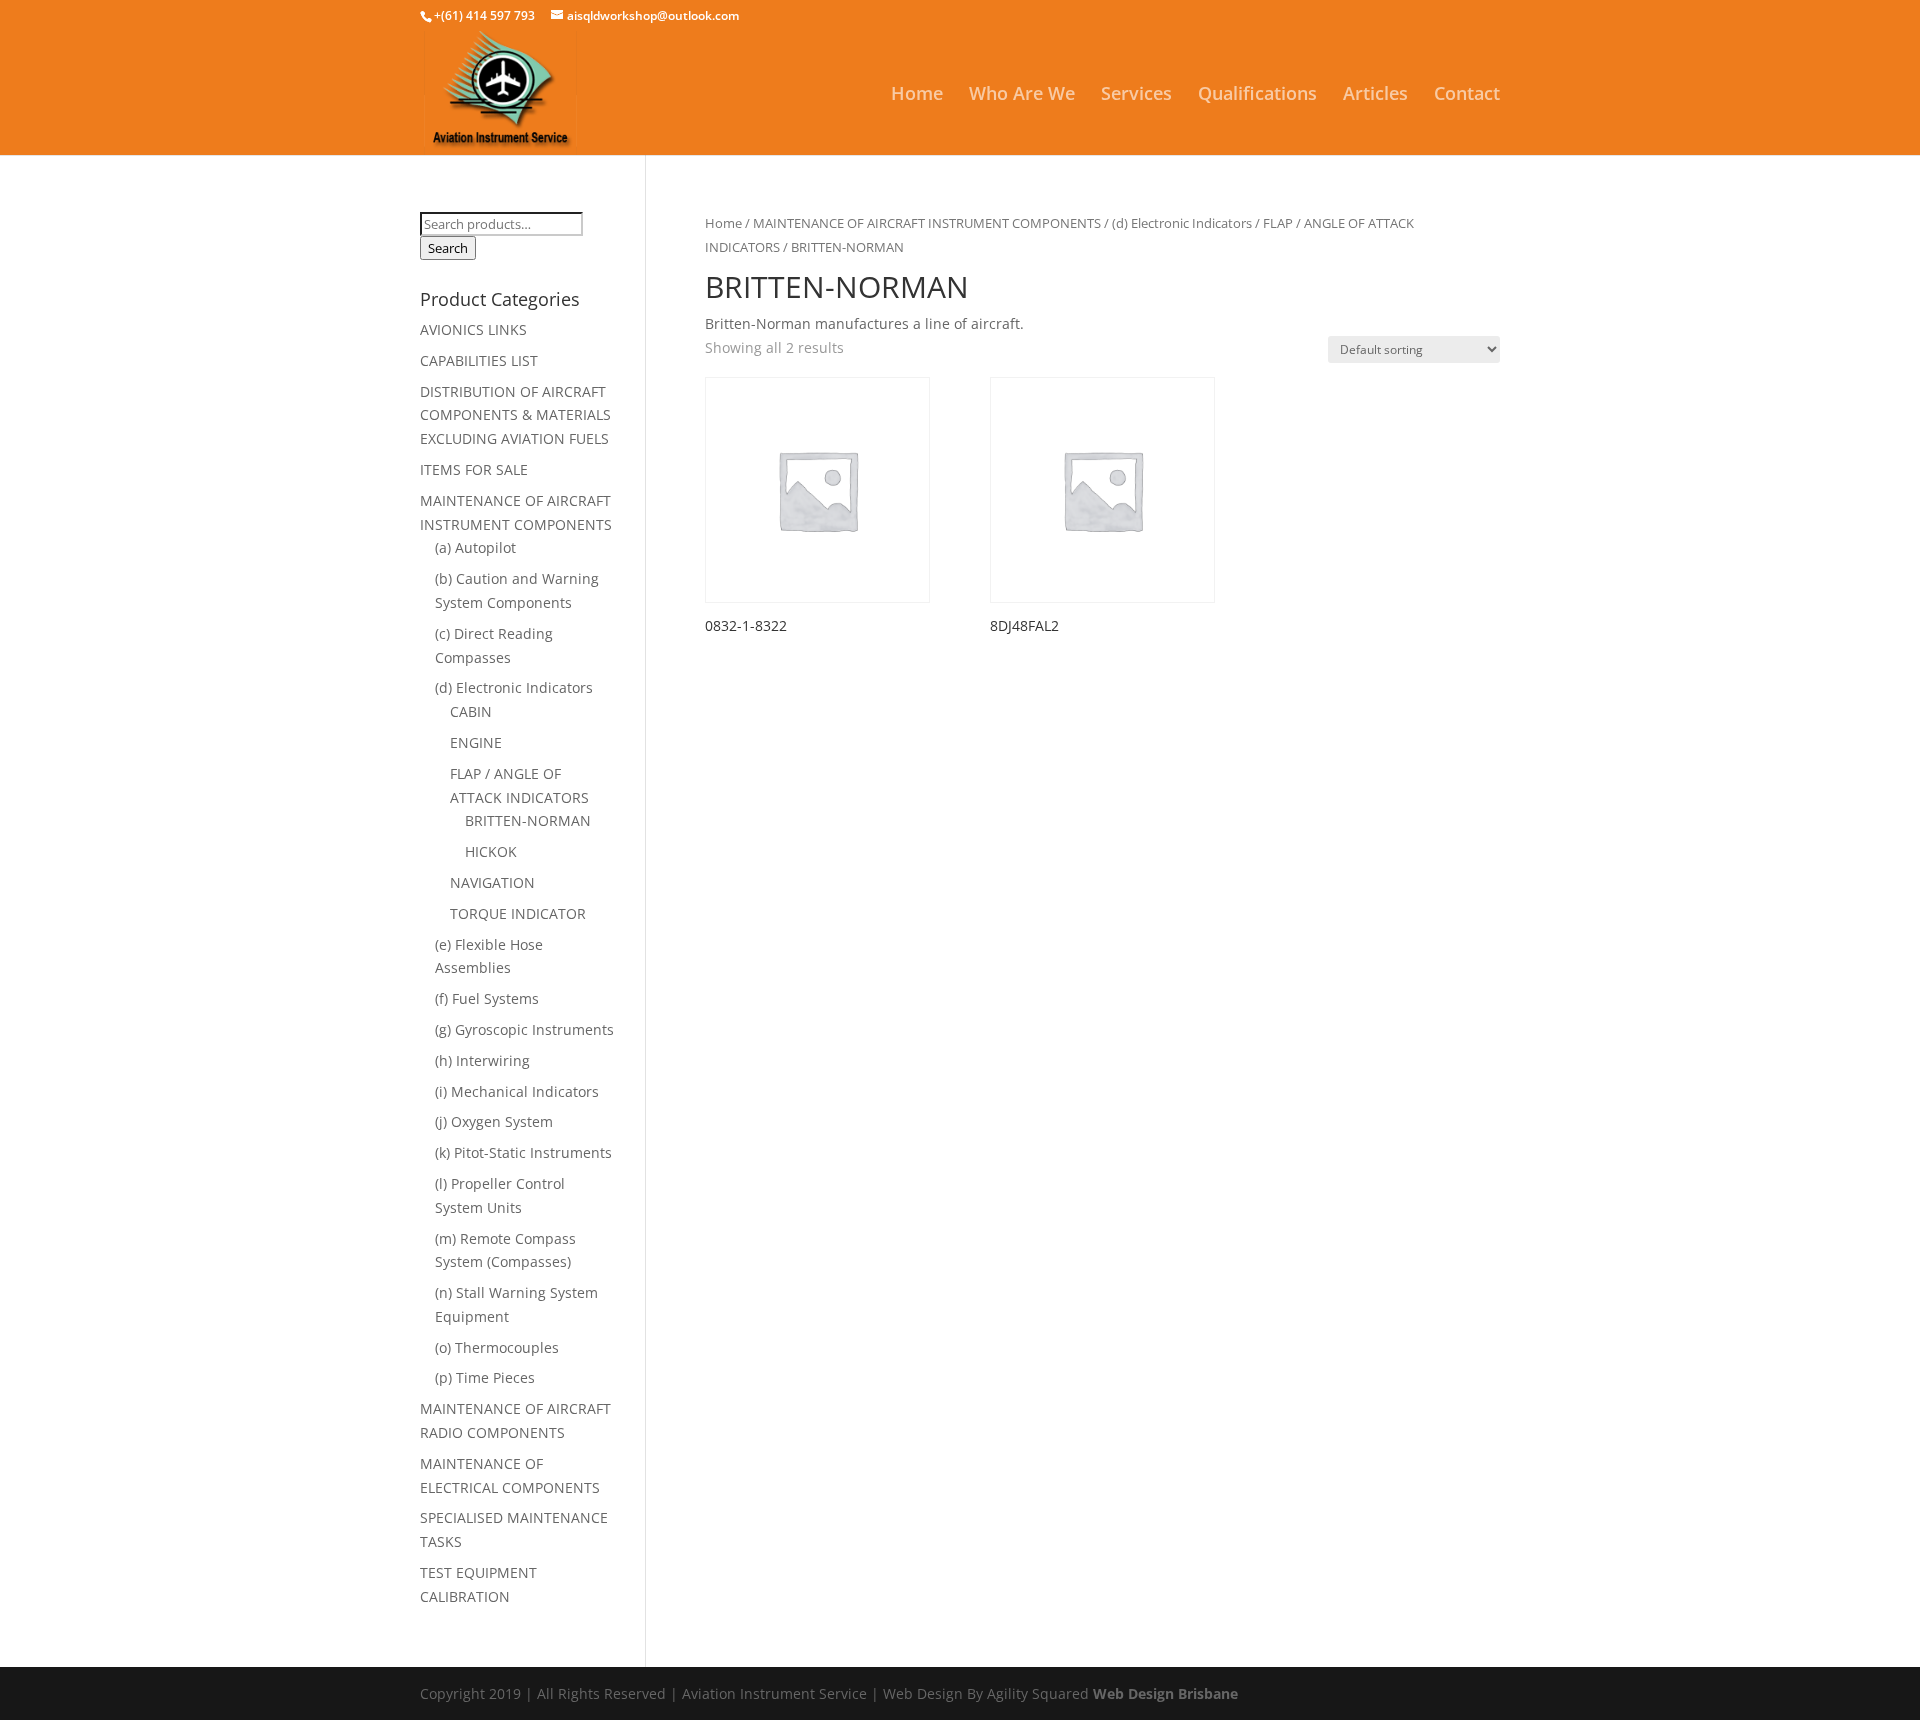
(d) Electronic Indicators (1182, 223)
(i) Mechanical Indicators (517, 1091)
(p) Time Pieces (485, 1377)
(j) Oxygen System (494, 1121)
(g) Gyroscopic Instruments (524, 1029)
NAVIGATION (492, 882)
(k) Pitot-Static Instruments (523, 1152)
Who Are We (1022, 95)
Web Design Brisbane (1165, 1693)
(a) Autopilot (475, 547)
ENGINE (476, 742)
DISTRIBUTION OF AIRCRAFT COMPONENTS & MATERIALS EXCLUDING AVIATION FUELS (515, 415)
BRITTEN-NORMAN (528, 820)
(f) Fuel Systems (487, 998)
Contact (1467, 95)
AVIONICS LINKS (473, 329)
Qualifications (1257, 95)
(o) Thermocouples (497, 1347)
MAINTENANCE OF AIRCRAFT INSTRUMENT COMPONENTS (927, 223)
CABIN (471, 711)
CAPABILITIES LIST (479, 360)
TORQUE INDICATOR (518, 913)
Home (917, 95)
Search (448, 248)
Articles (1375, 95)
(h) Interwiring (482, 1060)
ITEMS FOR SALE (474, 469)
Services (1136, 95)
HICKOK (491, 851)
